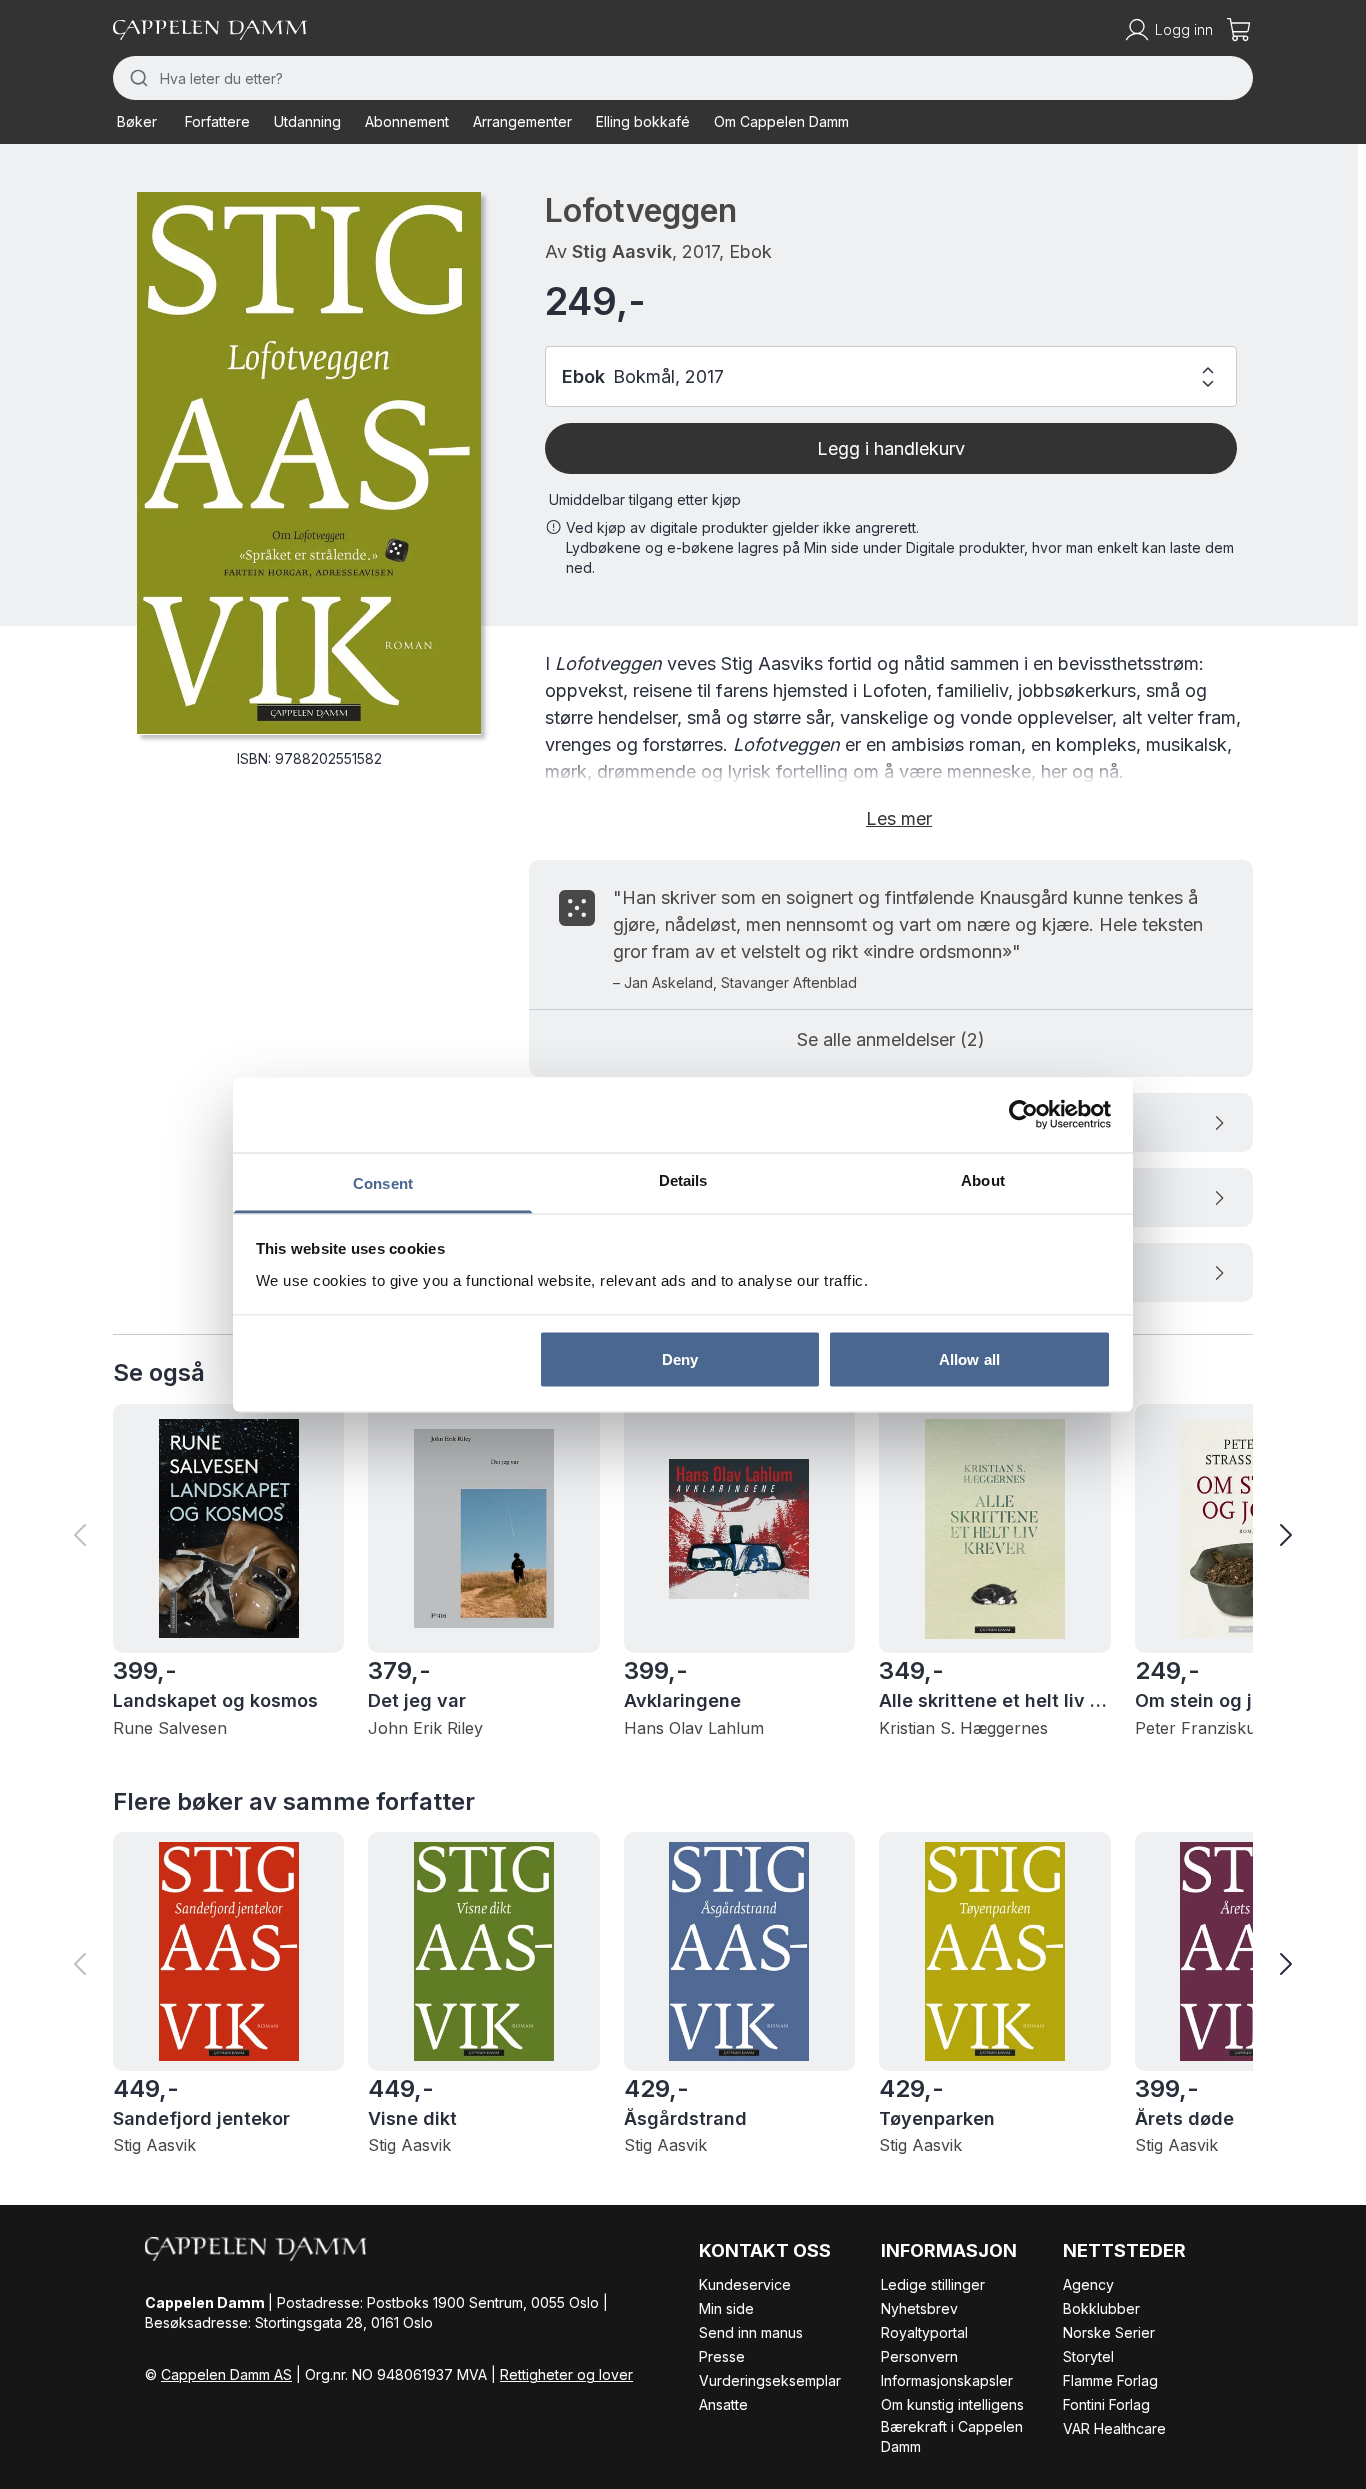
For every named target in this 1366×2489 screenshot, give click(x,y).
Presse (722, 2356)
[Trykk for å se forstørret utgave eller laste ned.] (309, 463)
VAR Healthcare (1114, 2428)
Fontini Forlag (1106, 2404)
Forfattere (217, 121)
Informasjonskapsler (947, 2380)
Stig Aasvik (622, 251)
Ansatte (723, 2404)
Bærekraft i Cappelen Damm (952, 2436)
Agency (1088, 2284)
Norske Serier (1109, 2332)
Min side (726, 2308)
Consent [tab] (383, 1182)
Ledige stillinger (933, 2284)
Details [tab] (683, 1179)
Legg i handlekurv (891, 448)
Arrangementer (522, 121)
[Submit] (136, 78)
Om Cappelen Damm (781, 121)
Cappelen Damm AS (226, 2374)
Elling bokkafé (643, 121)
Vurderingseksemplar (770, 2380)
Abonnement (407, 121)
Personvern (919, 2356)
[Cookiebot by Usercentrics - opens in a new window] (1023, 1115)
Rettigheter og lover (566, 2374)
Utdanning (307, 121)
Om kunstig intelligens (952, 2404)
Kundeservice (745, 2284)
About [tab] (983, 1179)
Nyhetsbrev (919, 2308)
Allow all (969, 1359)
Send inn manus (751, 2332)
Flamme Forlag (1110, 2380)
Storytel (1088, 2356)
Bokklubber (1101, 2308)
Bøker (137, 121)
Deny (680, 1359)
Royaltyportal (924, 2332)
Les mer (899, 818)
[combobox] (683, 78)
